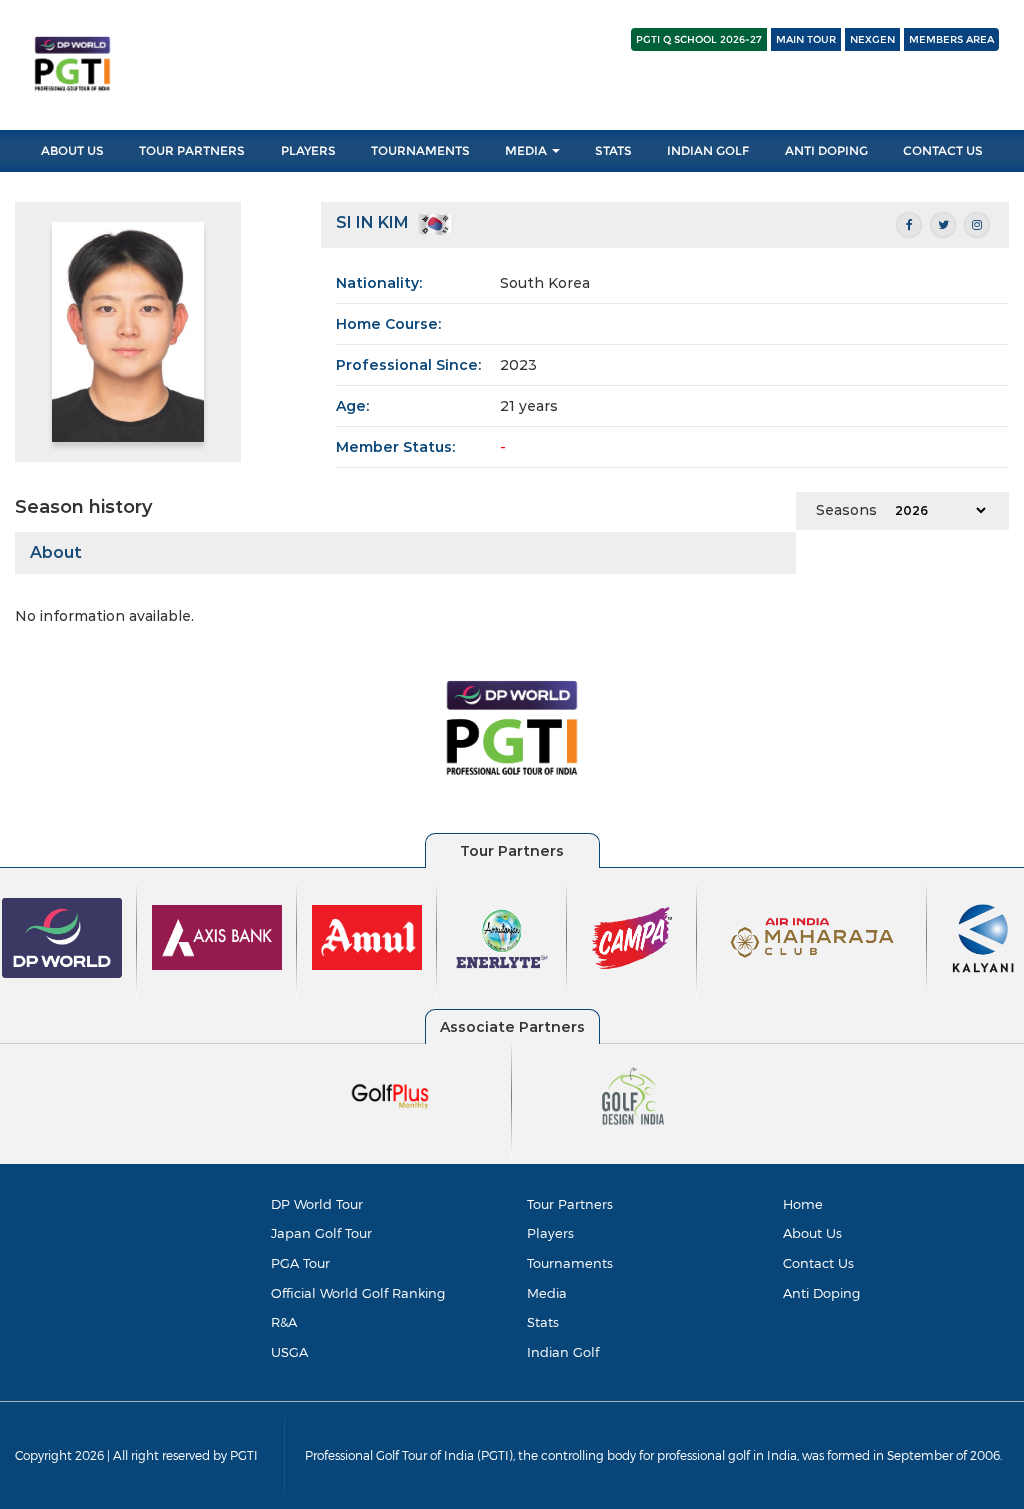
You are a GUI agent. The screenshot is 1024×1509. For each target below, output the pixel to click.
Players (308, 150)
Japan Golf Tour (321, 1233)
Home (803, 1204)
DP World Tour (317, 1204)
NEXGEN (872, 39)
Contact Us (943, 150)
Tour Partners (192, 150)
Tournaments (420, 150)
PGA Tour (300, 1263)
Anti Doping (826, 150)
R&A (284, 1322)
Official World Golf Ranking (358, 1293)
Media (527, 150)
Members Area (951, 39)
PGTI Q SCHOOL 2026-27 (699, 39)
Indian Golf (708, 150)
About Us (72, 150)
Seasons (846, 510)
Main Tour (806, 39)
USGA (289, 1352)
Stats (613, 150)
